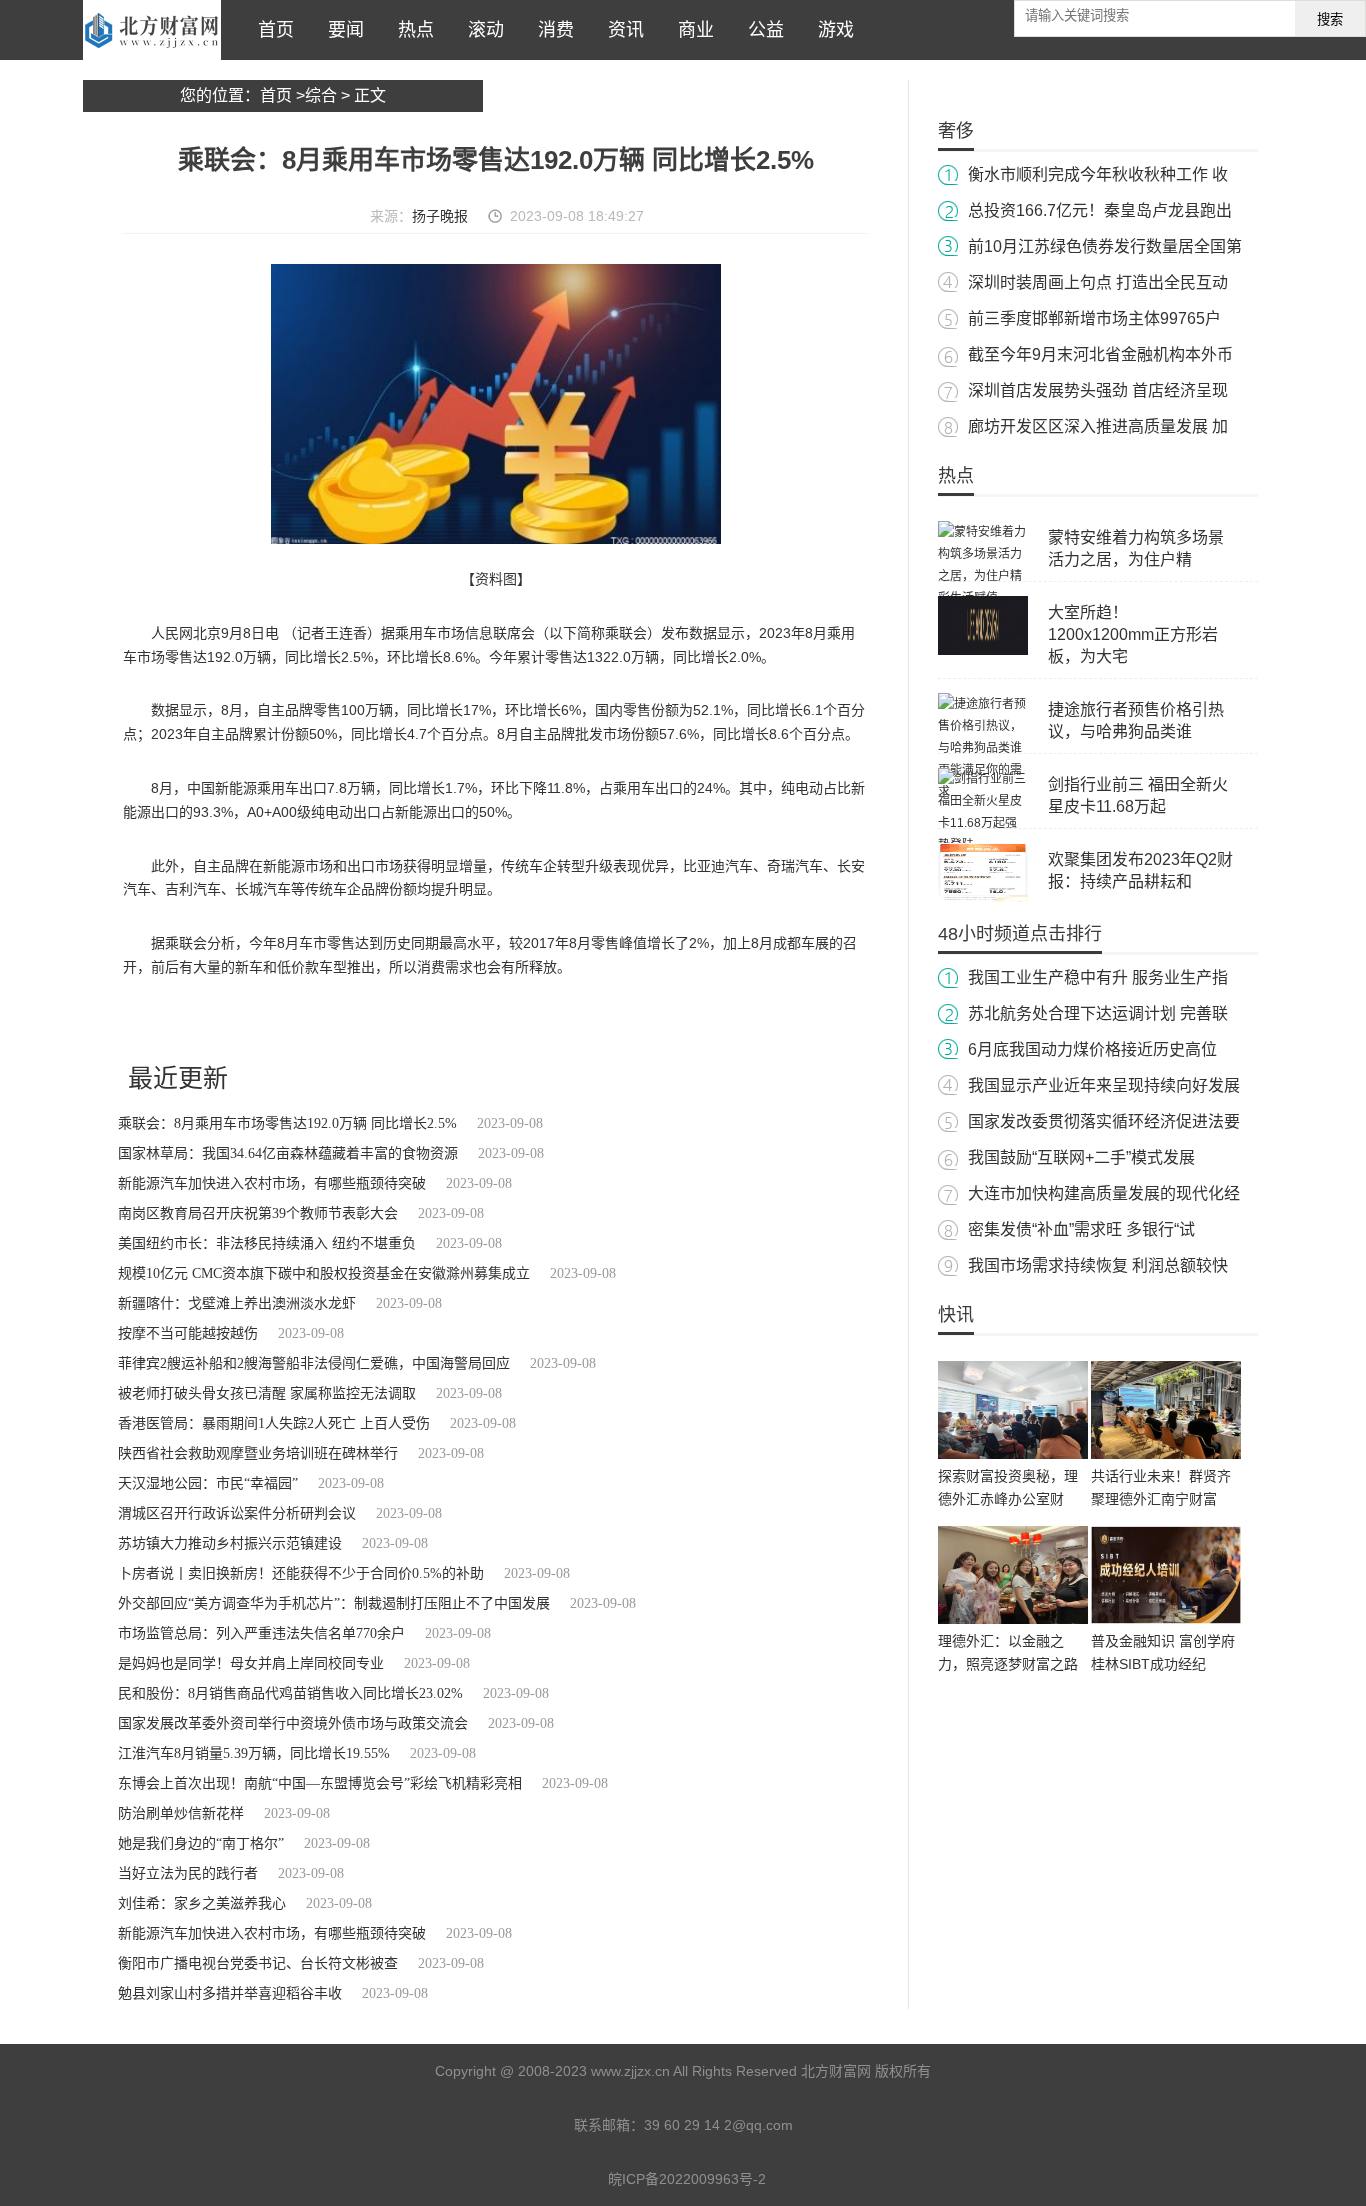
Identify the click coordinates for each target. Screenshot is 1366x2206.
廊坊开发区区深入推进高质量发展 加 (1098, 426)
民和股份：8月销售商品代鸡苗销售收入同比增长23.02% (290, 1693)
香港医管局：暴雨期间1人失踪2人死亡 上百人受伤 (274, 1423)
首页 (271, 30)
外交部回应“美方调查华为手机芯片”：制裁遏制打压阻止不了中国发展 (334, 1603)
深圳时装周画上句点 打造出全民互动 (1098, 282)
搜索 (1330, 19)
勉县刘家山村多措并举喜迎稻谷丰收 (230, 1993)
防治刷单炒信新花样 (181, 1813)
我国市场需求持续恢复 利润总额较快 (1098, 1265)
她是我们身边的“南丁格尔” (201, 1843)
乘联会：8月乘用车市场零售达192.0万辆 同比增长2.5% (287, 1123)
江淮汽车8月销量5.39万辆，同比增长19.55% (254, 1753)
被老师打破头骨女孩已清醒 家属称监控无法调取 (267, 1393)
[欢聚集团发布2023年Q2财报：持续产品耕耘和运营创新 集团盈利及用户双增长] (983, 898)
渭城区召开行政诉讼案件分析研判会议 (237, 1513)
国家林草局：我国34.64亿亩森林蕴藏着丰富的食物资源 (288, 1153)
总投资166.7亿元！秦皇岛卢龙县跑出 (1100, 210)
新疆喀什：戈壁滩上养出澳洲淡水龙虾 (237, 1303)
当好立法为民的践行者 (188, 1873)
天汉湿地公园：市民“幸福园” (208, 1483)
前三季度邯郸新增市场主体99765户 (1094, 318)
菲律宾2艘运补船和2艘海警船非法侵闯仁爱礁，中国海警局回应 (314, 1363)
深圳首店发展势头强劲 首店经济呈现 (1098, 390)
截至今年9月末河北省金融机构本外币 (1100, 354)
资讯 (621, 30)
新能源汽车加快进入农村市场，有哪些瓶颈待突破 (272, 1183)
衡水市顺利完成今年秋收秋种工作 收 (1098, 174)
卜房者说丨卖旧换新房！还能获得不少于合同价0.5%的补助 (301, 1573)
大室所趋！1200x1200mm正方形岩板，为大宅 (1133, 634)
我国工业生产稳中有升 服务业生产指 (1098, 977)
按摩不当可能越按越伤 (188, 1333)
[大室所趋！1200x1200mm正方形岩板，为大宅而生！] (983, 651)
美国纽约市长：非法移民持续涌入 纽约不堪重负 (267, 1243)
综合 (321, 95)
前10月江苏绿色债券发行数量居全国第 (1105, 246)
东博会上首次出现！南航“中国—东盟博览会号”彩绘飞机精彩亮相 (320, 1783)
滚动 (481, 30)
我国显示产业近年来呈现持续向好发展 (1104, 1085)
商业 (691, 30)
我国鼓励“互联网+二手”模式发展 (1081, 1157)
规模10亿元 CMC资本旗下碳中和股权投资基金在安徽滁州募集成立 (324, 1273)
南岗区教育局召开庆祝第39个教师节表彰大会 (258, 1213)
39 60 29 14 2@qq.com (718, 2125)
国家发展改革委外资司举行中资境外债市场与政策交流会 (293, 1723)
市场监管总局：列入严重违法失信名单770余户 (261, 1633)
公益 (761, 30)
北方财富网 (152, 30)
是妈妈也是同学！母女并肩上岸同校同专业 (251, 1663)
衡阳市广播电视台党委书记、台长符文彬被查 (258, 1963)
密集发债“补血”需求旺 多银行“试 (1081, 1229)
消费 (551, 30)
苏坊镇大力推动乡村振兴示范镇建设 (230, 1543)
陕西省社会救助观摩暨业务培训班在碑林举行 (258, 1453)
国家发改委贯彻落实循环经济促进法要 (1104, 1121)
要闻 (341, 30)
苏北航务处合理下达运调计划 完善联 (1098, 1013)
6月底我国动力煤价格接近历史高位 (1092, 1049)
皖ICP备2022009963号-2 (687, 2179)
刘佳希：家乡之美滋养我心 (202, 1903)
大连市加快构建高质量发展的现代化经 (1104, 1193)
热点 (411, 30)
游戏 (831, 30)
